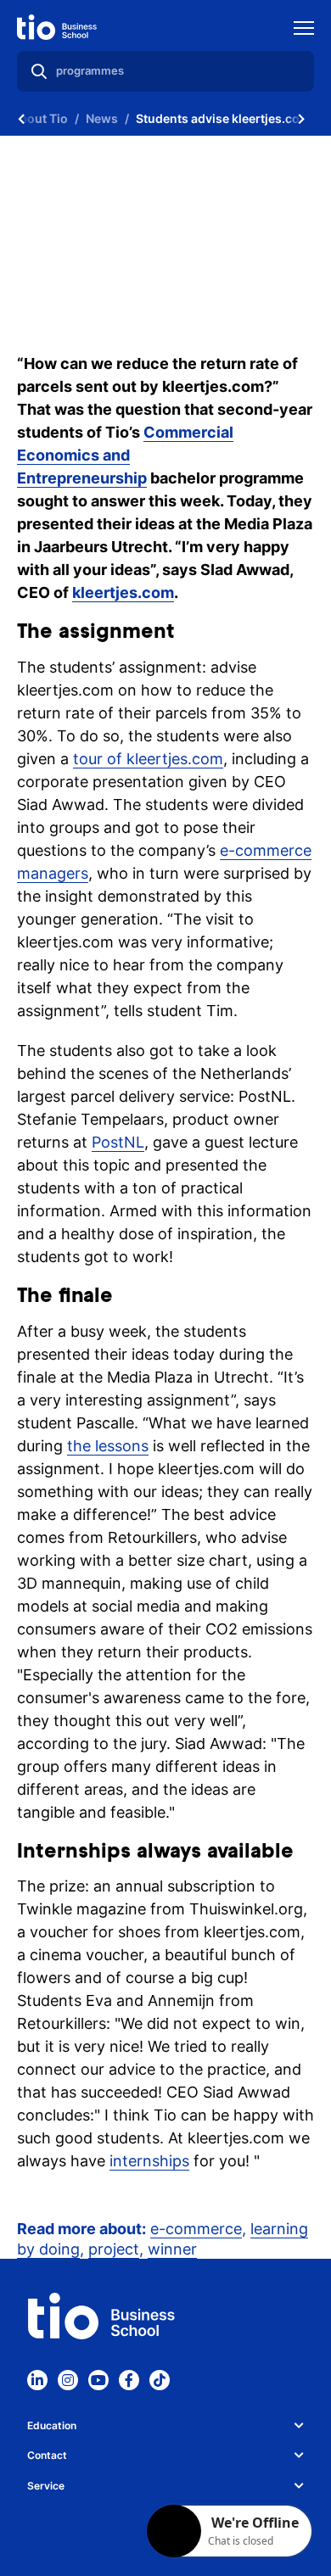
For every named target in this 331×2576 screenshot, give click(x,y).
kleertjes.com (123, 592)
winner (172, 2249)
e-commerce (196, 2229)
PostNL (118, 1142)
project (114, 2249)
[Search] (39, 71)
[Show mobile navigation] (304, 30)
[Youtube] (98, 2380)
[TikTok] (160, 2380)
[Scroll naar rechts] (301, 119)
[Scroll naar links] (21, 119)
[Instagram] (68, 2380)
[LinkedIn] (37, 2380)
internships (149, 2161)
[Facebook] (129, 2380)
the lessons (108, 1446)
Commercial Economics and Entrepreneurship (125, 455)
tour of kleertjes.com (148, 759)
